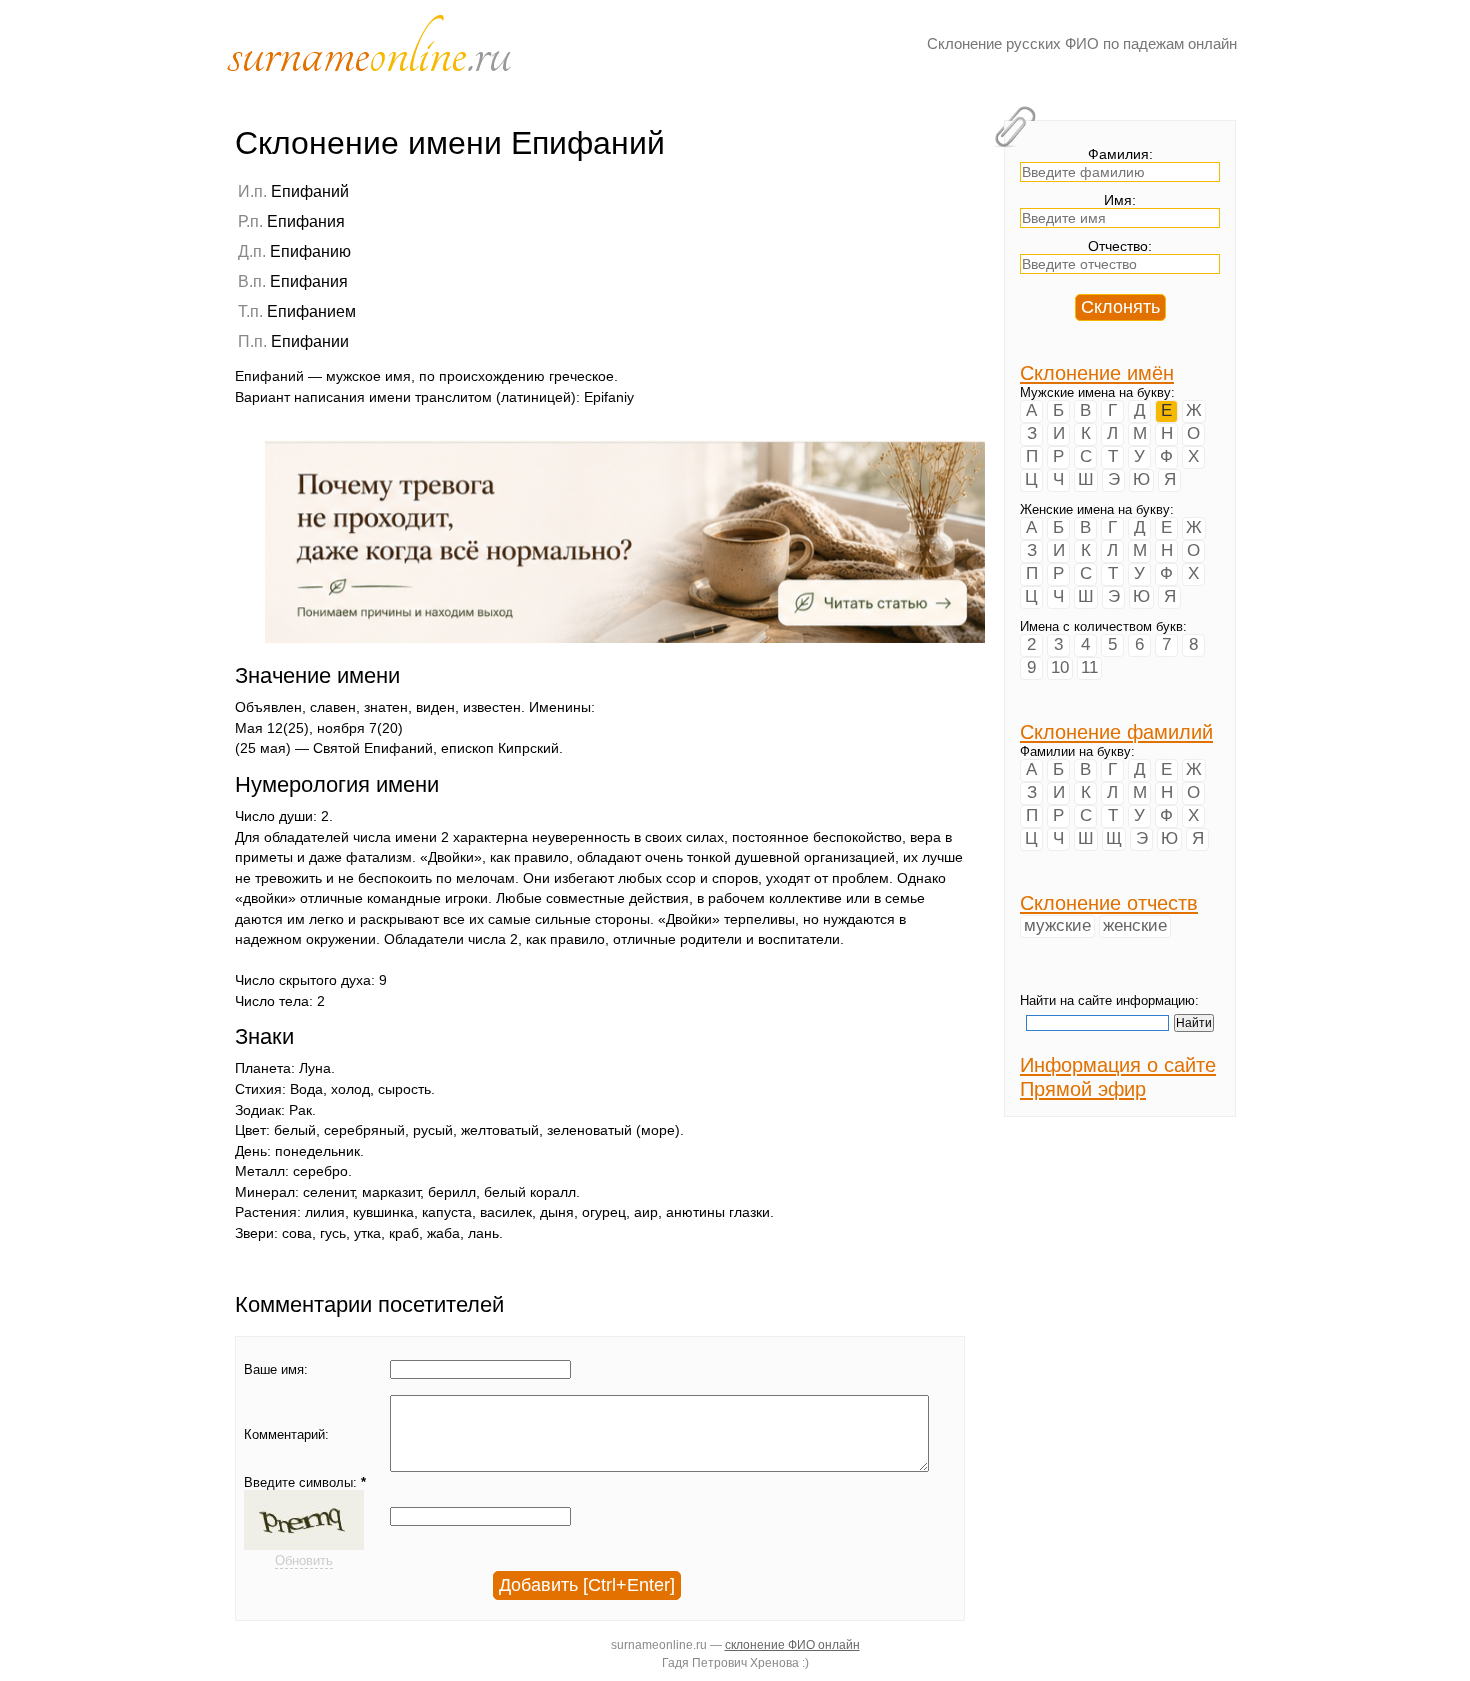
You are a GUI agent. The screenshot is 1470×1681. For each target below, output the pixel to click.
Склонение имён (1097, 372)
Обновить (304, 1560)
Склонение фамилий (1116, 731)
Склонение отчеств (1109, 902)
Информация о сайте (1118, 1064)
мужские (1057, 925)
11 (1089, 667)
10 (1060, 667)
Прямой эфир (1083, 1088)
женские (1135, 925)
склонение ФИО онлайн (792, 1644)
